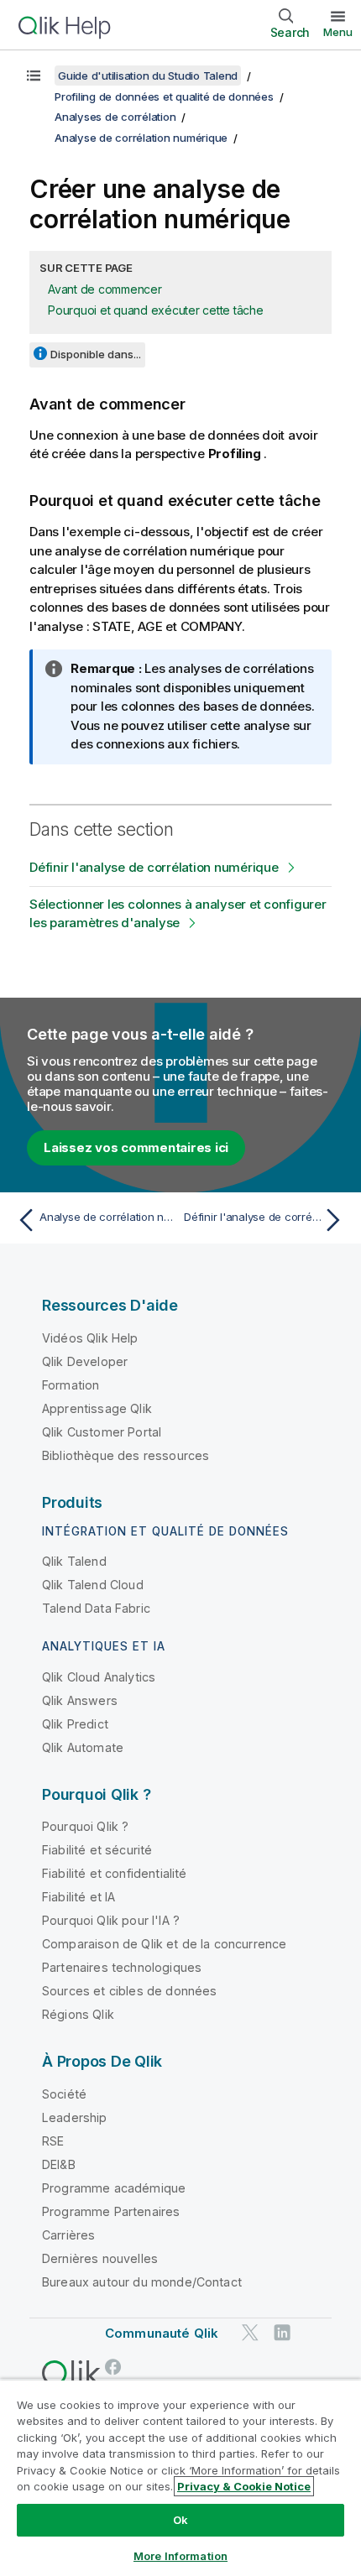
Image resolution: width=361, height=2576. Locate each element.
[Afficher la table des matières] (34, 76)
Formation (71, 1385)
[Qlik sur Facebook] (113, 2367)
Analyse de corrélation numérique (141, 138)
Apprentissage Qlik (97, 1408)
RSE (53, 2141)
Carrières (68, 2235)
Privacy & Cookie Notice (244, 2486)
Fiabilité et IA (78, 1897)
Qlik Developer (85, 1361)
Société (64, 2094)
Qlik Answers (80, 1700)
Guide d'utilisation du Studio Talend (148, 76)
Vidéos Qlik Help (90, 1338)
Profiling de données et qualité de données (164, 96)
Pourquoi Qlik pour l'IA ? (111, 1920)
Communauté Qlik (162, 2333)
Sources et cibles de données (129, 1991)
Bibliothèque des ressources (126, 1455)
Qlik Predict (75, 1724)
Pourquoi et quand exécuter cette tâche (156, 310)
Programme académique (114, 2188)
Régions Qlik (78, 2014)
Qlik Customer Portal (102, 1432)
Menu (338, 32)
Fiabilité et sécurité (97, 1850)
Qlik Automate (83, 1747)
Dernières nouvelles (100, 2258)
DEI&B (59, 2164)
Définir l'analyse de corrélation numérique (154, 867)
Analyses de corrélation (115, 117)
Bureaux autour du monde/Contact (142, 2282)
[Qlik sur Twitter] (250, 2332)
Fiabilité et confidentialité (114, 1873)
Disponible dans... (96, 354)
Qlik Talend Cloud (93, 1585)
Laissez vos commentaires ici (136, 1147)
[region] (180, 2477)
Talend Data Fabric (96, 1608)
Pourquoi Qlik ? (85, 1826)
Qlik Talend (74, 1561)
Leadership (75, 2117)
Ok (180, 2520)
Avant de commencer (105, 289)
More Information (180, 2556)
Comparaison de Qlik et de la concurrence (164, 1944)
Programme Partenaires (111, 2211)
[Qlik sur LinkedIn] (282, 2332)
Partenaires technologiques (122, 1967)
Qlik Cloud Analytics (99, 1677)
